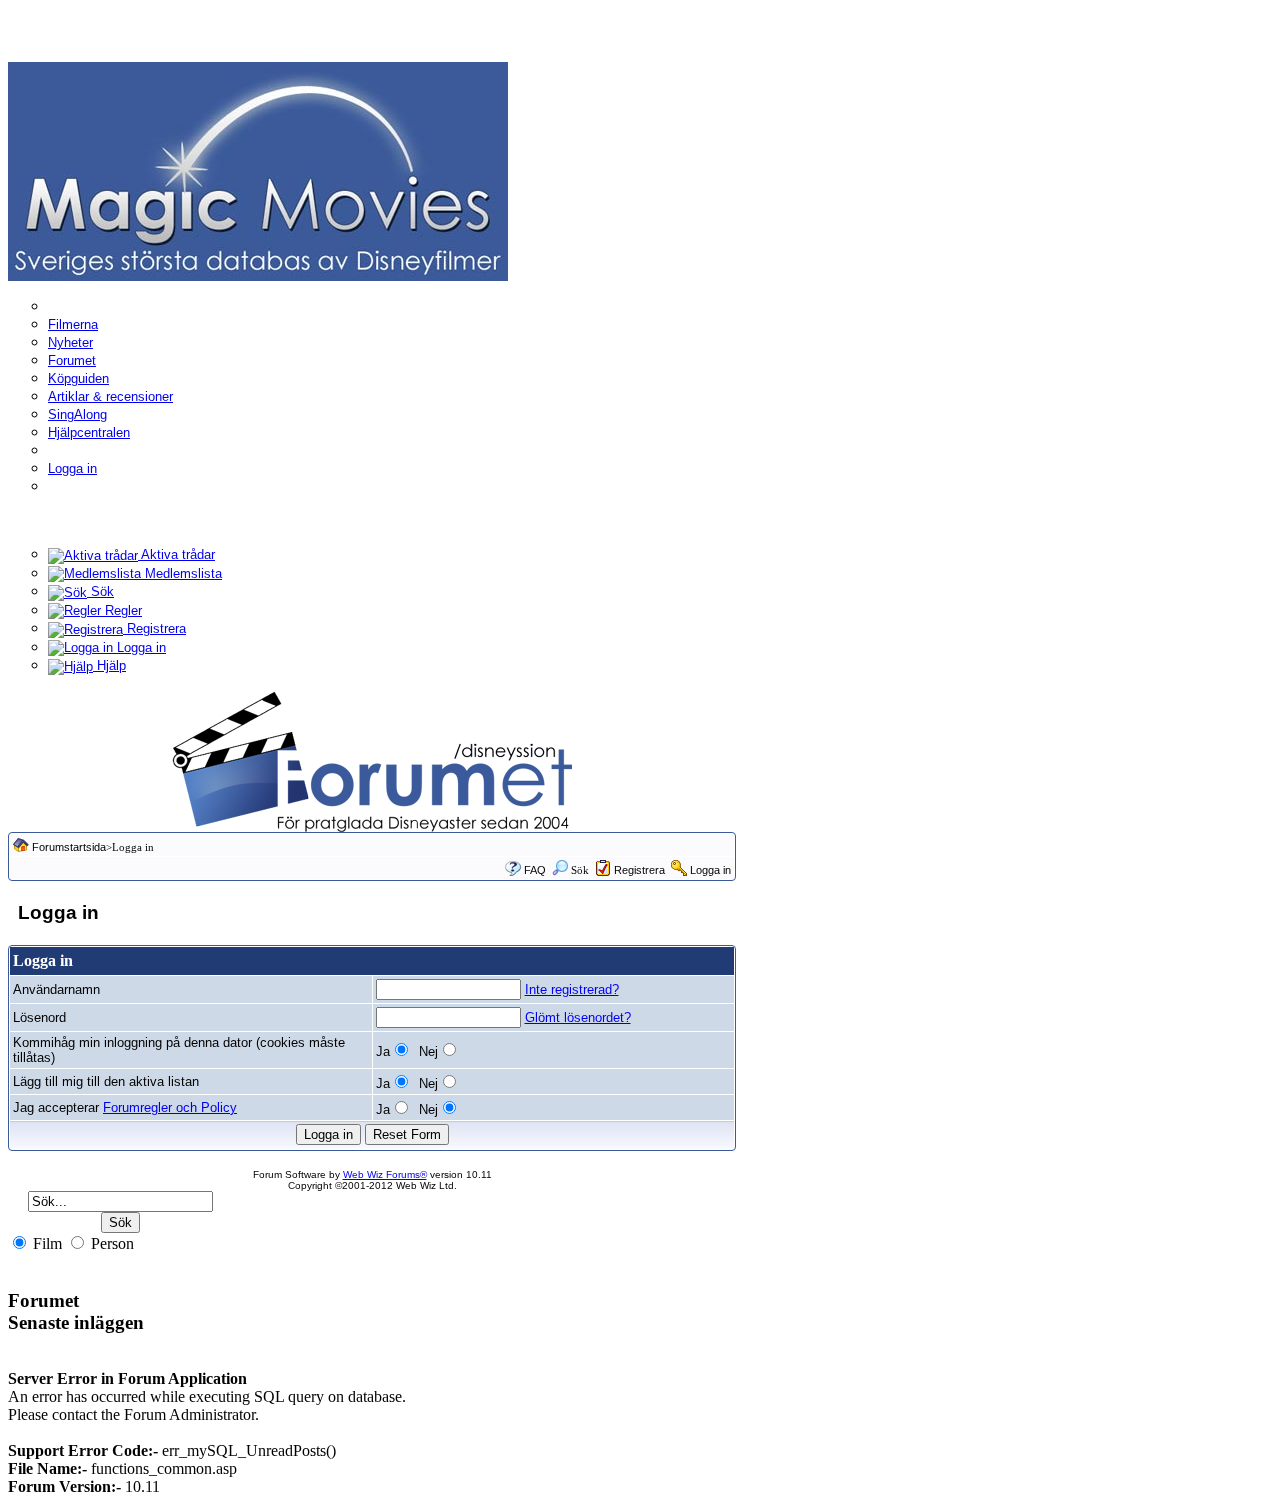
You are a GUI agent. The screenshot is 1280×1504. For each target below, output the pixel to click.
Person (110, 1243)
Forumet (72, 360)
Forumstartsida (69, 847)
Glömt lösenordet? (578, 1017)
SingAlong (77, 414)
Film (45, 1243)
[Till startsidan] (258, 170)
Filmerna (73, 324)
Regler (121, 610)
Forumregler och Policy (170, 1107)
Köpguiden (78, 378)
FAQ (535, 870)
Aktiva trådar (176, 554)
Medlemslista (181, 573)
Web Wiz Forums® (385, 1174)
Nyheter (70, 342)
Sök (100, 591)
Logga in (72, 468)
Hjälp (109, 665)
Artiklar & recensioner (110, 396)
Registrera (154, 628)
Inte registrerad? (572, 989)
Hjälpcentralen (89, 432)
